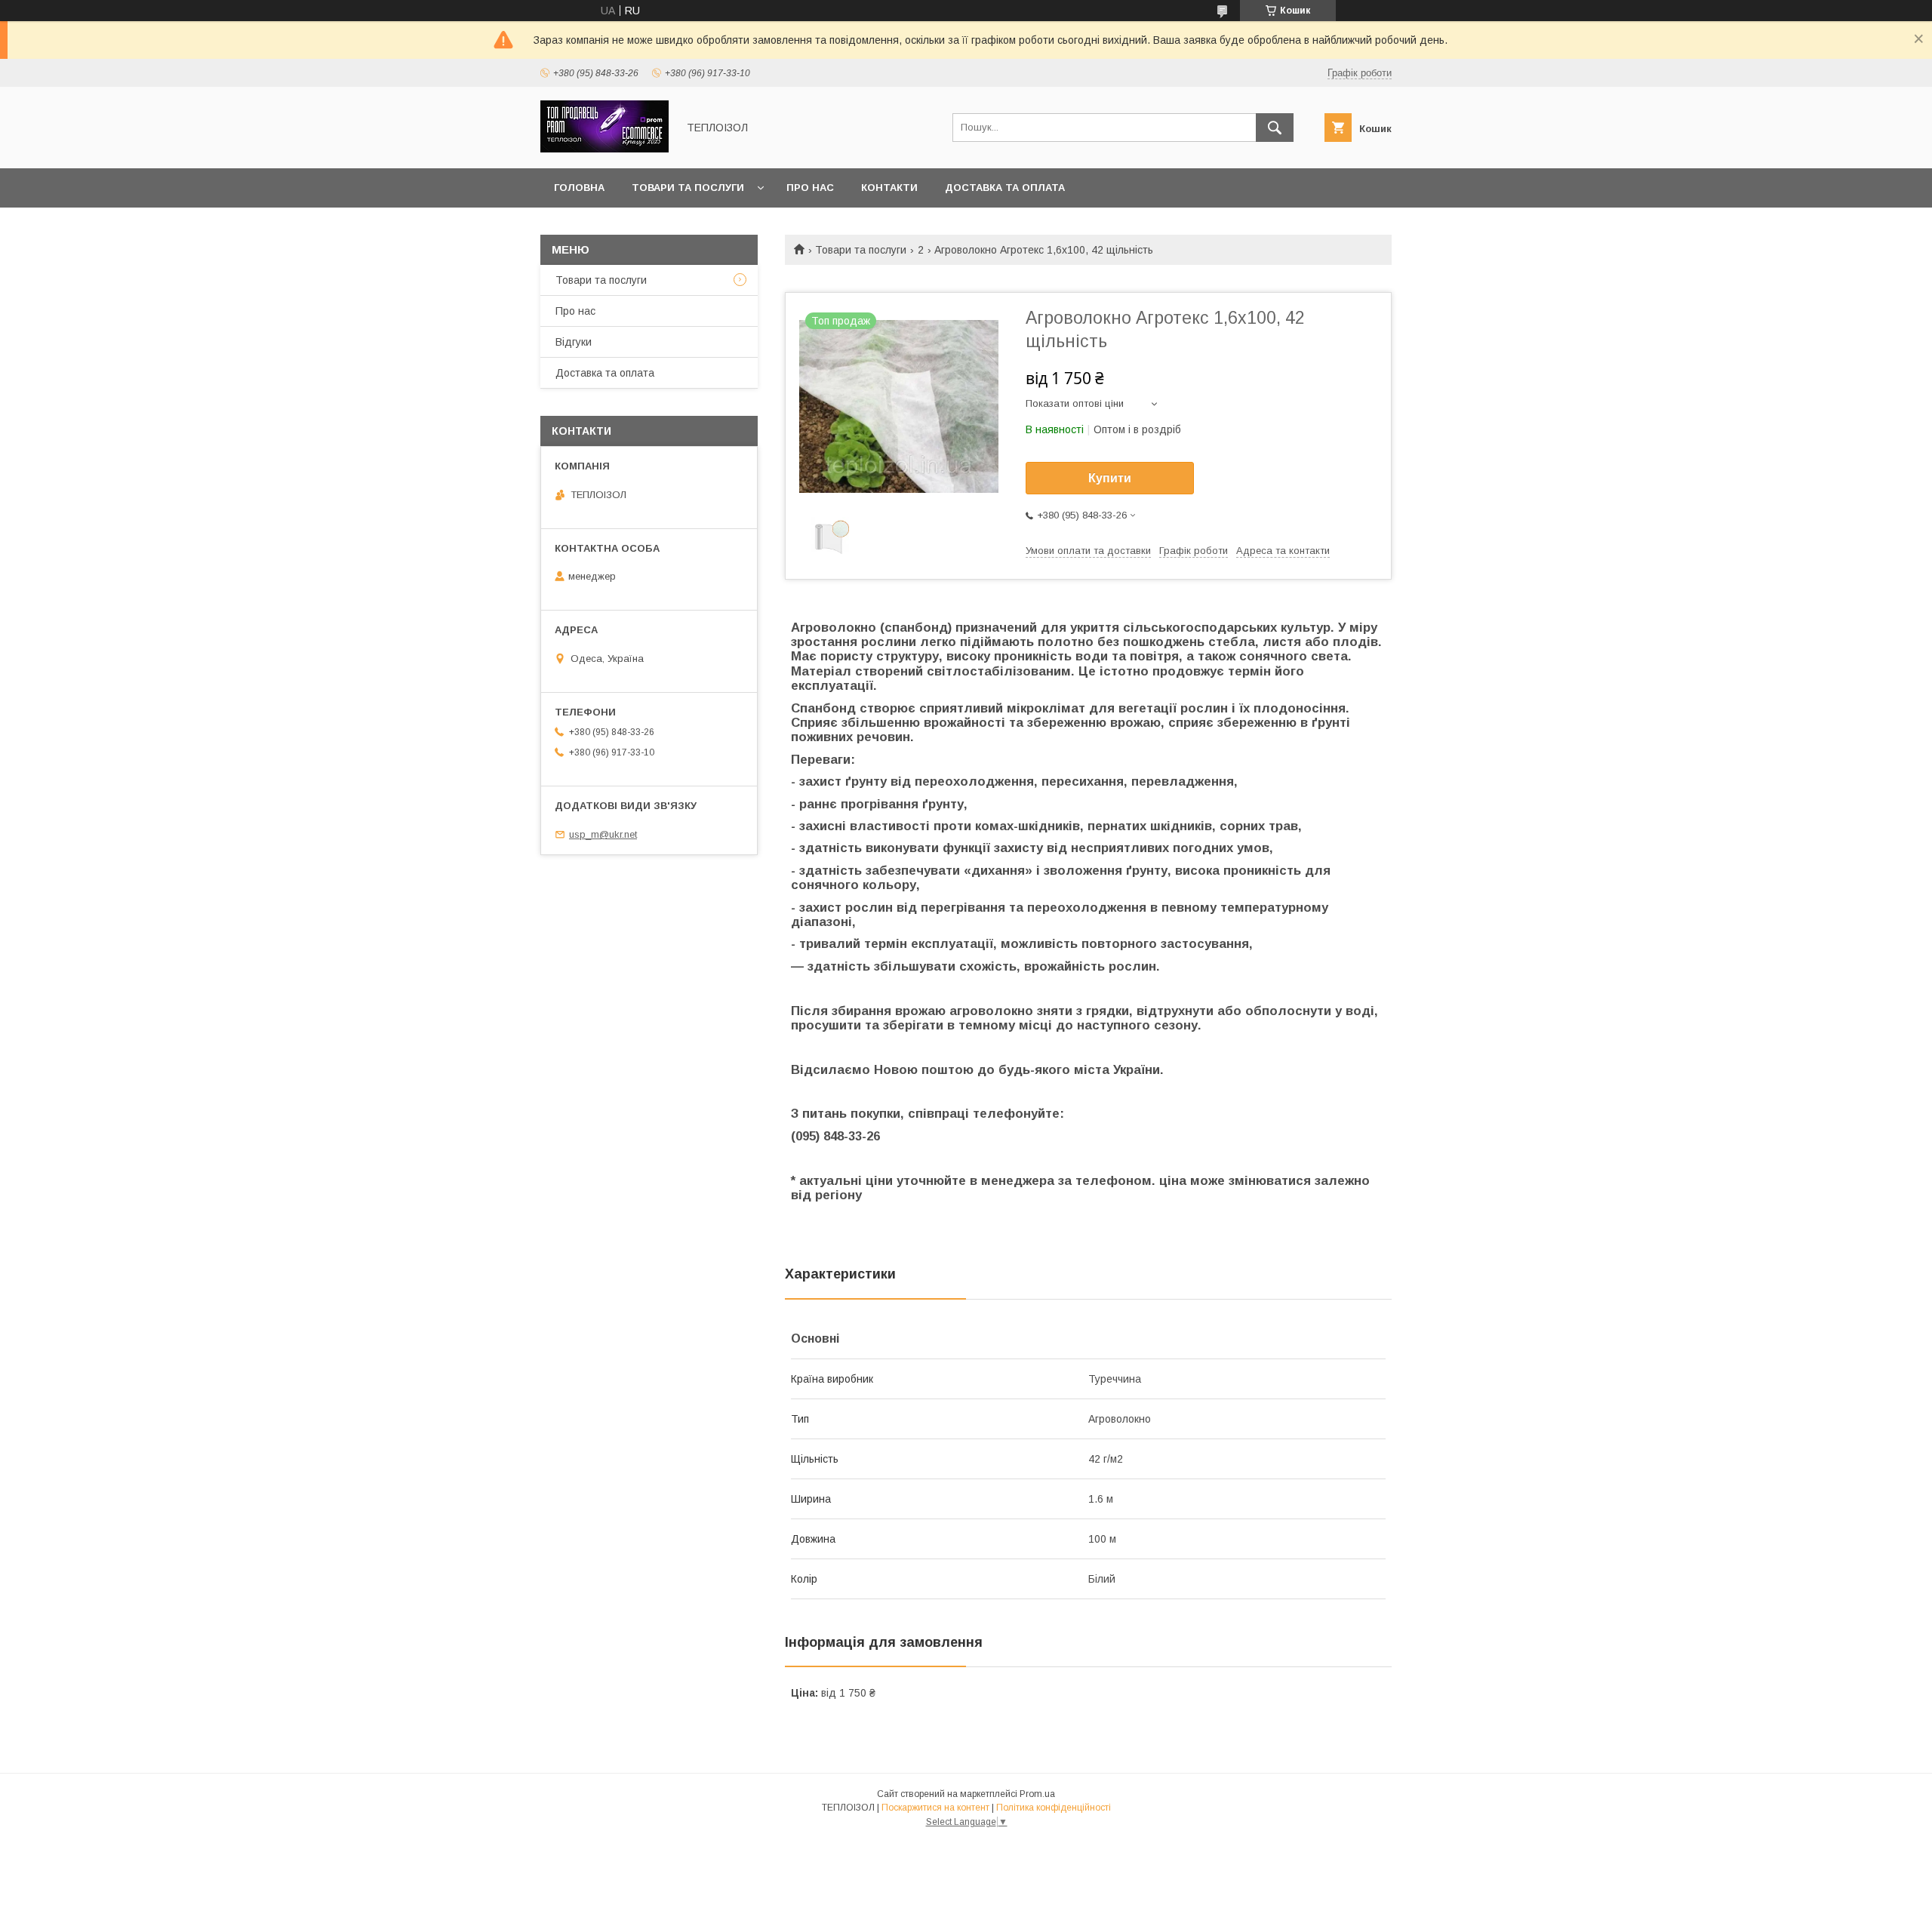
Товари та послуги (688, 188)
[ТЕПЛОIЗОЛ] (605, 149)
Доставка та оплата (1005, 188)
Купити (1110, 478)
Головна (579, 188)
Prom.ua (1037, 1794)
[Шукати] (1275, 128)
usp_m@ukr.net (603, 834)
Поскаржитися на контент (935, 1808)
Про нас (810, 188)
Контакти (889, 188)
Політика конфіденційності (1054, 1808)
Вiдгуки (574, 342)
